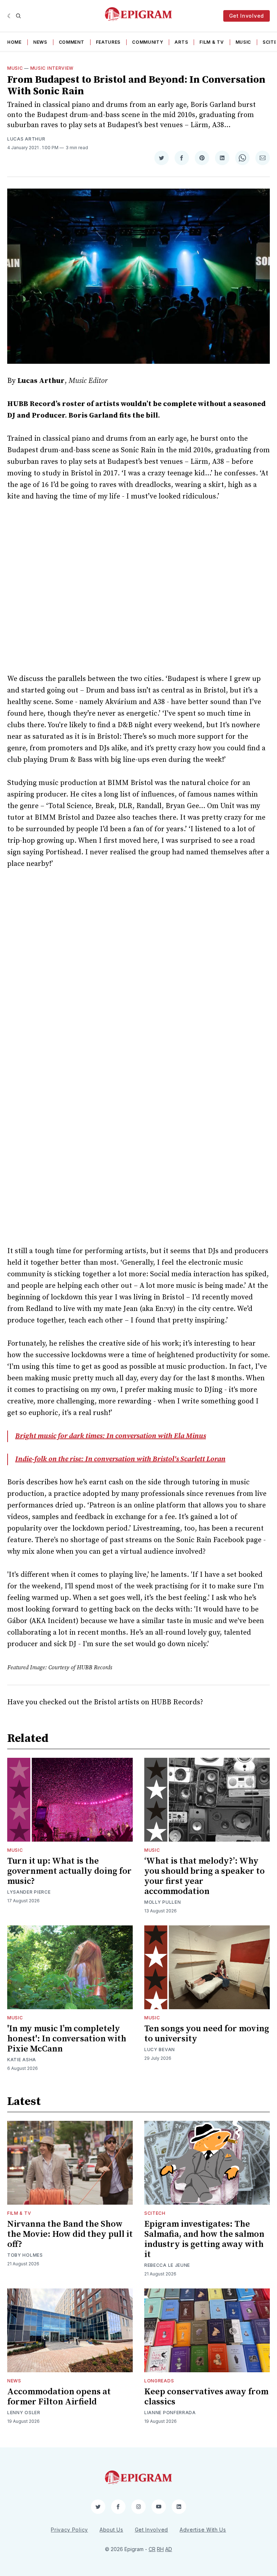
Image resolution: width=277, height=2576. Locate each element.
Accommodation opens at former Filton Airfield (59, 2397)
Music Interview (52, 68)
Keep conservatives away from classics (206, 2397)
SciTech (155, 2213)
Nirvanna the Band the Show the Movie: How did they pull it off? (70, 2234)
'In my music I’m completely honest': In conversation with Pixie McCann (67, 2039)
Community (148, 42)
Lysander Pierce (29, 1892)
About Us (111, 2530)
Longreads (159, 2381)
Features (108, 42)
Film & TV (212, 42)
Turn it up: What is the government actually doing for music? (69, 1871)
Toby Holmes (25, 2255)
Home (14, 42)
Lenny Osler (24, 2413)
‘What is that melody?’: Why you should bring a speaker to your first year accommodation (205, 1876)
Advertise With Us (203, 2530)
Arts (181, 42)
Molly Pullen (162, 1902)
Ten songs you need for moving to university (207, 2034)
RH (160, 2549)
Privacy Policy (69, 2530)
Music (243, 42)
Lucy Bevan (160, 2049)
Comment (72, 42)
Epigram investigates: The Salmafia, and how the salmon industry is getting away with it (204, 2239)
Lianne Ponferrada (170, 2413)
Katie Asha (22, 2060)
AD (169, 2549)
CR (152, 2549)
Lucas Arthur (26, 139)
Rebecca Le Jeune (167, 2265)
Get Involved (247, 16)
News (40, 42)
